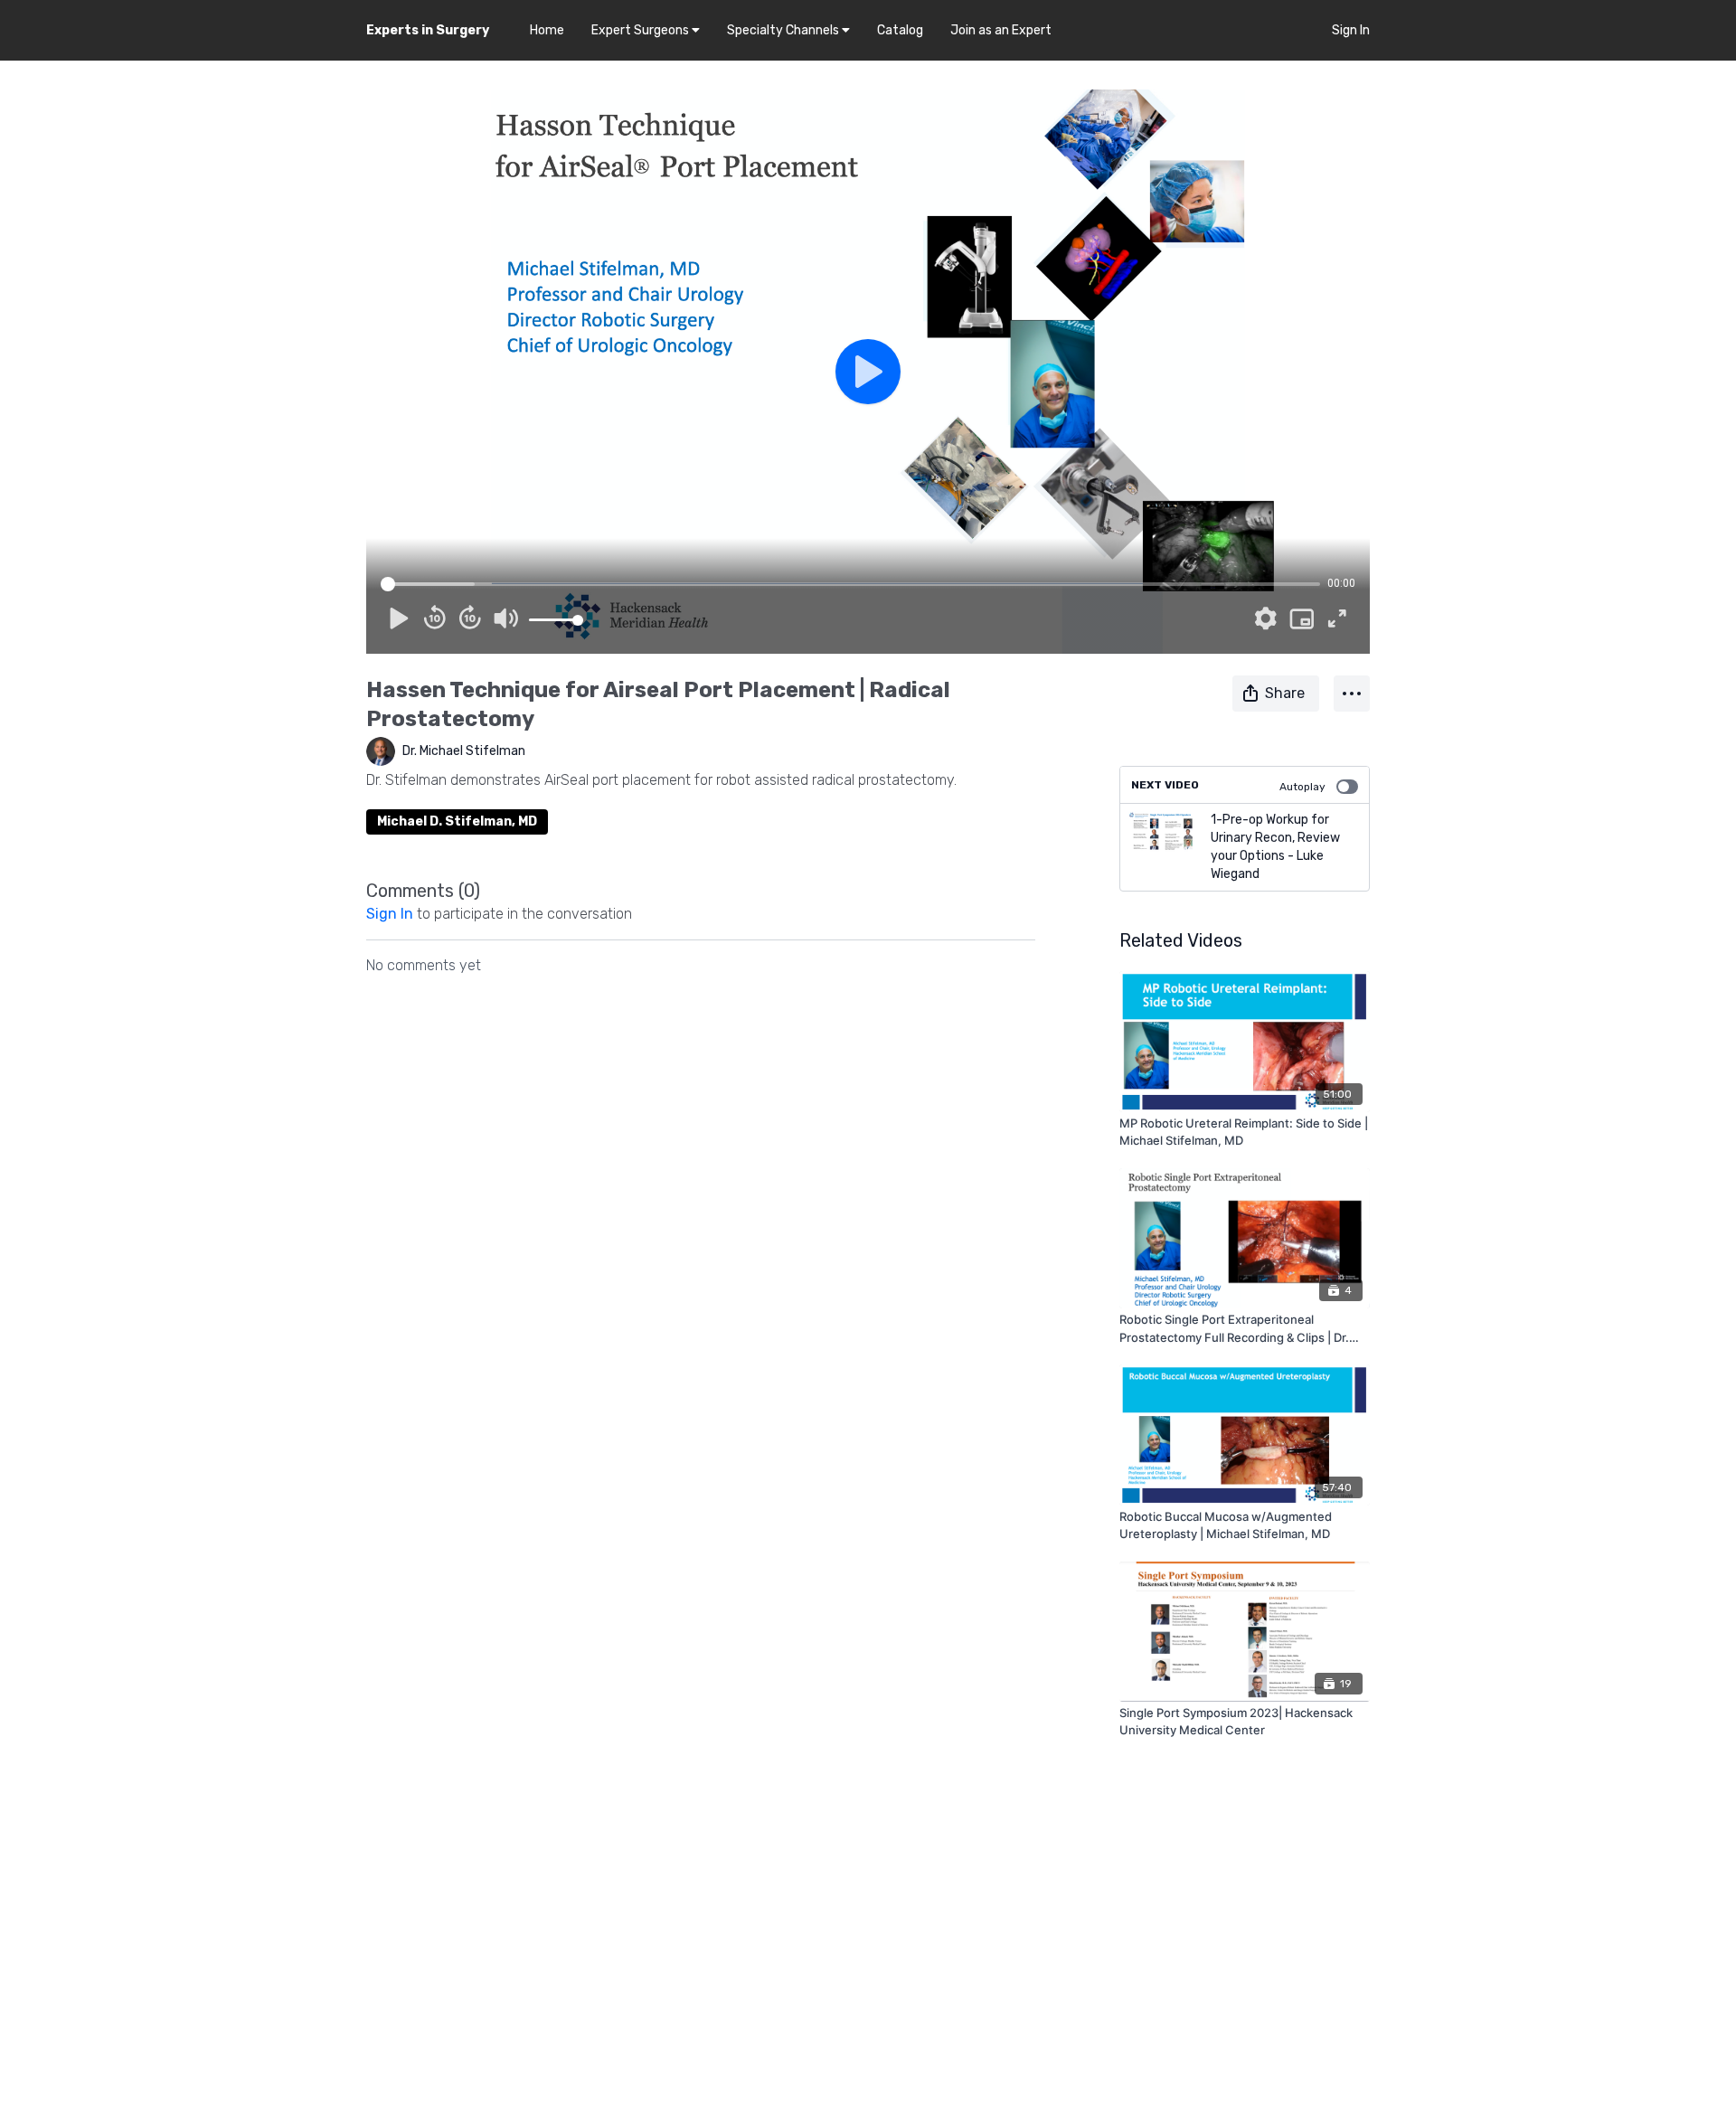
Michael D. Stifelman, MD (457, 821)
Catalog (900, 30)
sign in (390, 914)
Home (547, 30)
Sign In (1351, 30)
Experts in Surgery (428, 30)
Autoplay (1302, 787)
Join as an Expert (1001, 30)
